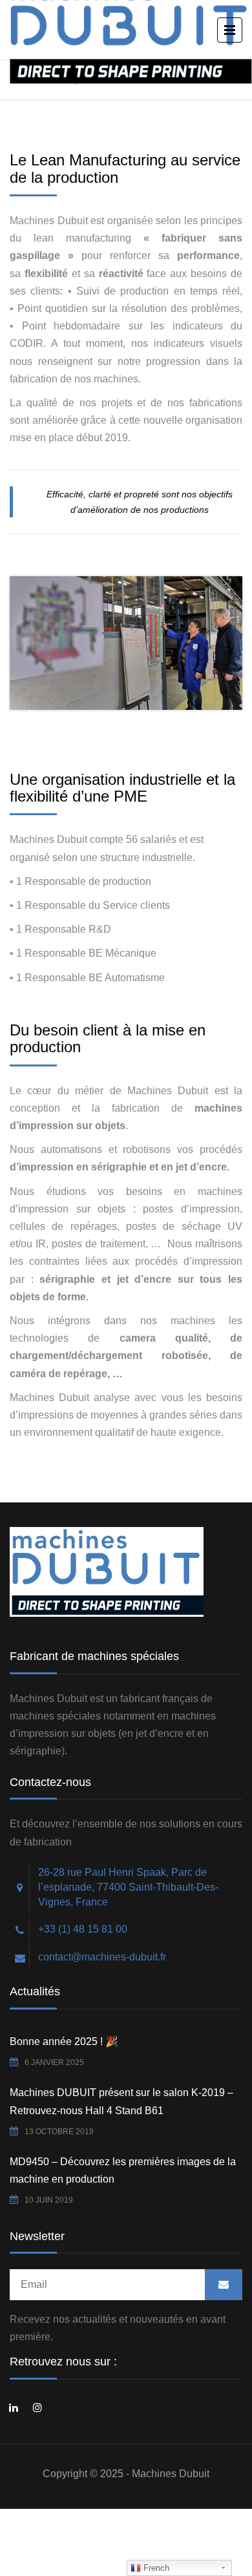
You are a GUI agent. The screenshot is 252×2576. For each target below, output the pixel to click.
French (155, 2568)
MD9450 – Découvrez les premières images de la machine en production (123, 2170)
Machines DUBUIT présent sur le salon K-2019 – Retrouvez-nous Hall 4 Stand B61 (121, 2101)
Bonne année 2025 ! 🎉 (64, 2041)
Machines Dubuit (171, 2474)
